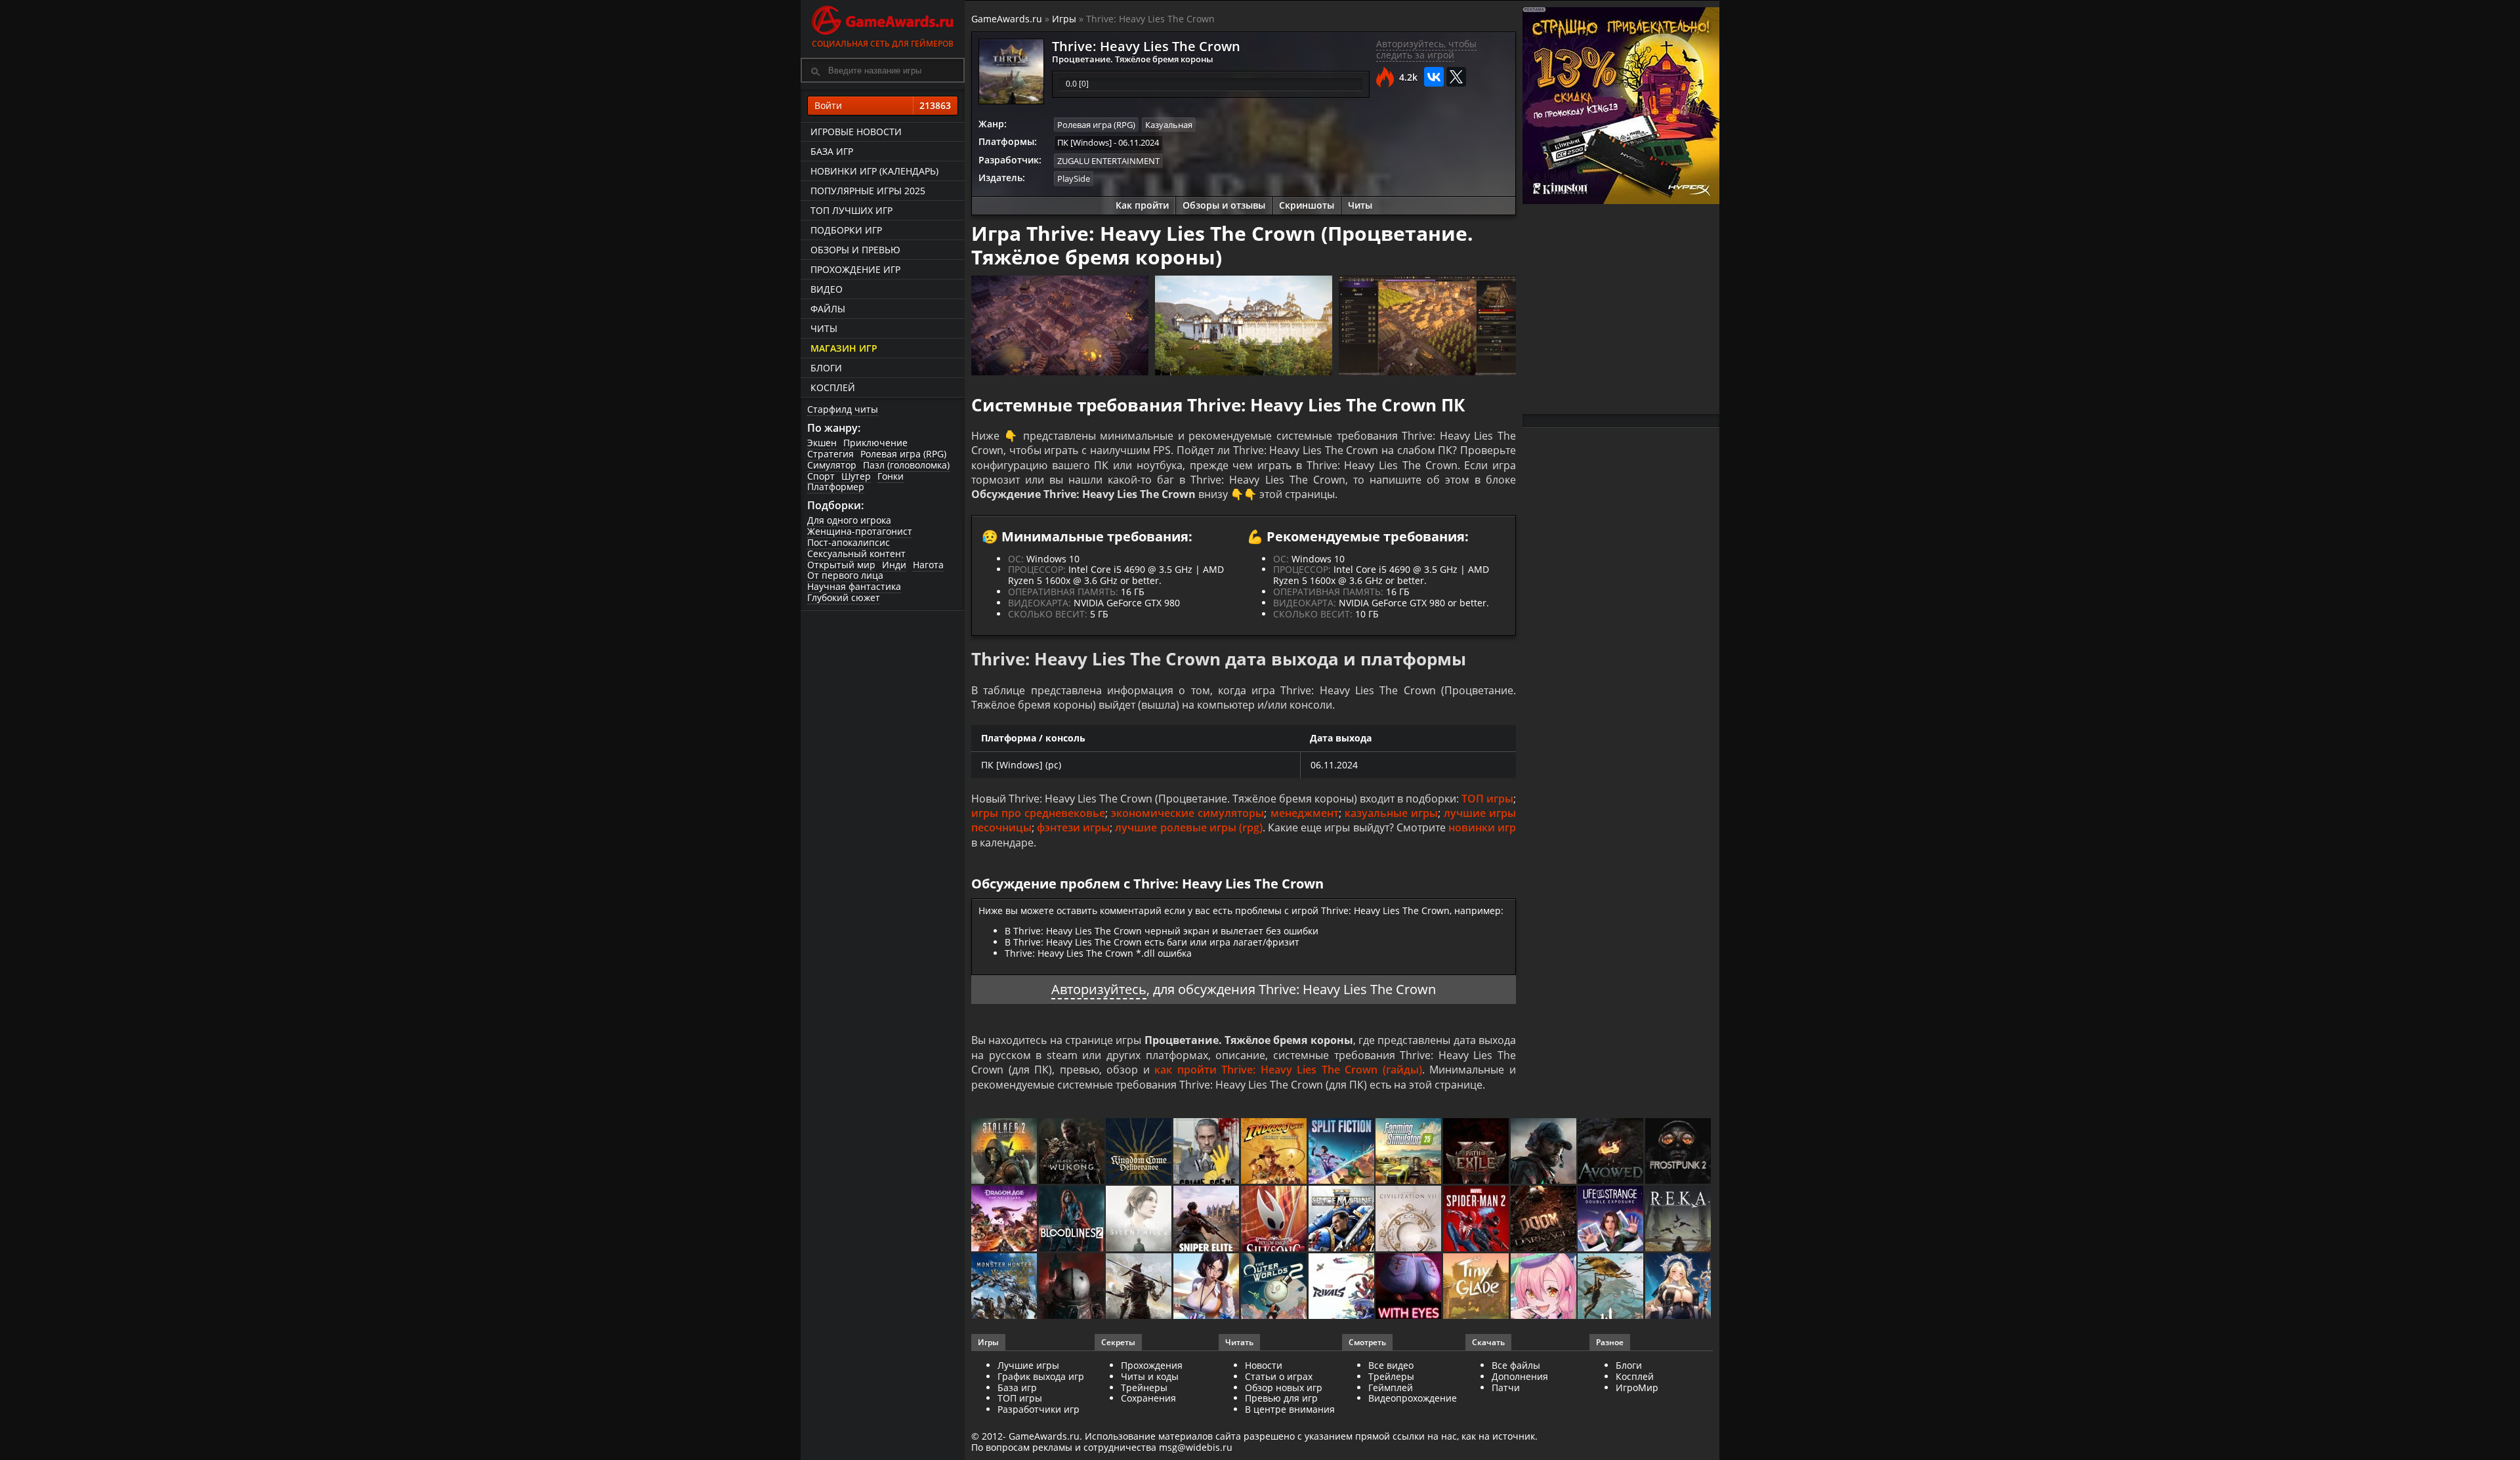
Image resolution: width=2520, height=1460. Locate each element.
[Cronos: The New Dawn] (1073, 1287)
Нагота (928, 565)
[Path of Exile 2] (1477, 1152)
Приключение (875, 443)
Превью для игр (1281, 1398)
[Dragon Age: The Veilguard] (1005, 1220)
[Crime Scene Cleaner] (1207, 1152)
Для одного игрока (849, 520)
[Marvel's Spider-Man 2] (1477, 1220)
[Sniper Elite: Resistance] (1207, 1220)
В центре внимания (1290, 1409)
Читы (824, 328)
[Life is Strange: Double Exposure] (1611, 1220)
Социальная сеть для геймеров (883, 44)
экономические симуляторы (1187, 813)
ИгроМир (1637, 1387)
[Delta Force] (1544, 1152)
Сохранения (1148, 1398)
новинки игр (1482, 827)
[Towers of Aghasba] (1611, 1287)
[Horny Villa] (1207, 1287)
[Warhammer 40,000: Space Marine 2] (1342, 1220)
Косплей (833, 387)
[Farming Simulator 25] (1409, 1152)
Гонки (891, 476)
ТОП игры (1487, 799)
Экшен (822, 443)
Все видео (1391, 1365)
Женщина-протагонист (860, 531)
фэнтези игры (1073, 827)
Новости (1264, 1365)
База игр (832, 151)
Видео (827, 289)
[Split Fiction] (1342, 1152)
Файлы (828, 309)
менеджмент (1305, 813)
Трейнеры (1144, 1387)
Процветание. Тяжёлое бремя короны (1133, 59)
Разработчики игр (1039, 1409)
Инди (894, 565)
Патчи (1506, 1387)
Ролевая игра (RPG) (903, 454)
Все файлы (1516, 1365)
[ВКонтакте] (1434, 77)
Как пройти (1142, 205)
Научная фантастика (854, 586)
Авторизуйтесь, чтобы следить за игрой (1426, 49)
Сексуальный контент (856, 553)
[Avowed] (1611, 1152)
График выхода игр (1041, 1376)
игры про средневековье (1038, 813)
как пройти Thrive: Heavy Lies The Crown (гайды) (1288, 1070)
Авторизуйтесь (1099, 989)
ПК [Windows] (1084, 142)
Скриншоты (1307, 205)
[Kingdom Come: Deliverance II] (1140, 1152)
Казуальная (1169, 125)
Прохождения (1152, 1365)
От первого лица (845, 575)
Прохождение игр (855, 269)
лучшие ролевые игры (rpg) (1188, 827)
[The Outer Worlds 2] (1275, 1287)
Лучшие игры (1028, 1365)
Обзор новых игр (1284, 1387)
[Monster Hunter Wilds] (1005, 1287)
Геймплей (1391, 1387)
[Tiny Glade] (1477, 1287)
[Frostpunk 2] (1679, 1152)
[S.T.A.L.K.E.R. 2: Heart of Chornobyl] (1005, 1152)
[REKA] (1679, 1220)
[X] (1456, 77)
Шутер (856, 476)
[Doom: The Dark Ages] (1544, 1220)
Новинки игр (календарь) (874, 171)
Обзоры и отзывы (1224, 205)
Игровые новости (856, 132)
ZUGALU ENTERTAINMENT (1108, 161)
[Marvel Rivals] (1342, 1287)
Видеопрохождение (1413, 1398)
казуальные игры (1391, 813)
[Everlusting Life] (1679, 1287)
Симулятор (832, 465)
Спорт (821, 476)
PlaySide (1074, 178)
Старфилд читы (843, 409)
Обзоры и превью (855, 250)
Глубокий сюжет (844, 597)
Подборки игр (846, 230)
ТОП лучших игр (851, 210)
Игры (1064, 19)
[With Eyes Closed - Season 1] (1409, 1287)
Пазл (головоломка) (906, 465)
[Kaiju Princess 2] (1544, 1287)
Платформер (836, 487)
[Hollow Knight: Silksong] (1275, 1220)
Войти (883, 105)
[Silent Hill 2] (1140, 1220)
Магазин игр (844, 348)
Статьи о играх (1279, 1376)
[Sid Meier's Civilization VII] (1409, 1220)
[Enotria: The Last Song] (1140, 1287)
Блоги (826, 368)
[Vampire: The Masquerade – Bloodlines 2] (1073, 1220)
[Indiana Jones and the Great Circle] (1275, 1152)
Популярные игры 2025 (868, 191)
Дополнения (1520, 1376)
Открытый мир (841, 565)
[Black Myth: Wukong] (1073, 1152)
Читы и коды (1150, 1376)
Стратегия (830, 454)
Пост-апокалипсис (849, 542)
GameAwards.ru (1007, 19)
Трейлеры (1391, 1376)
